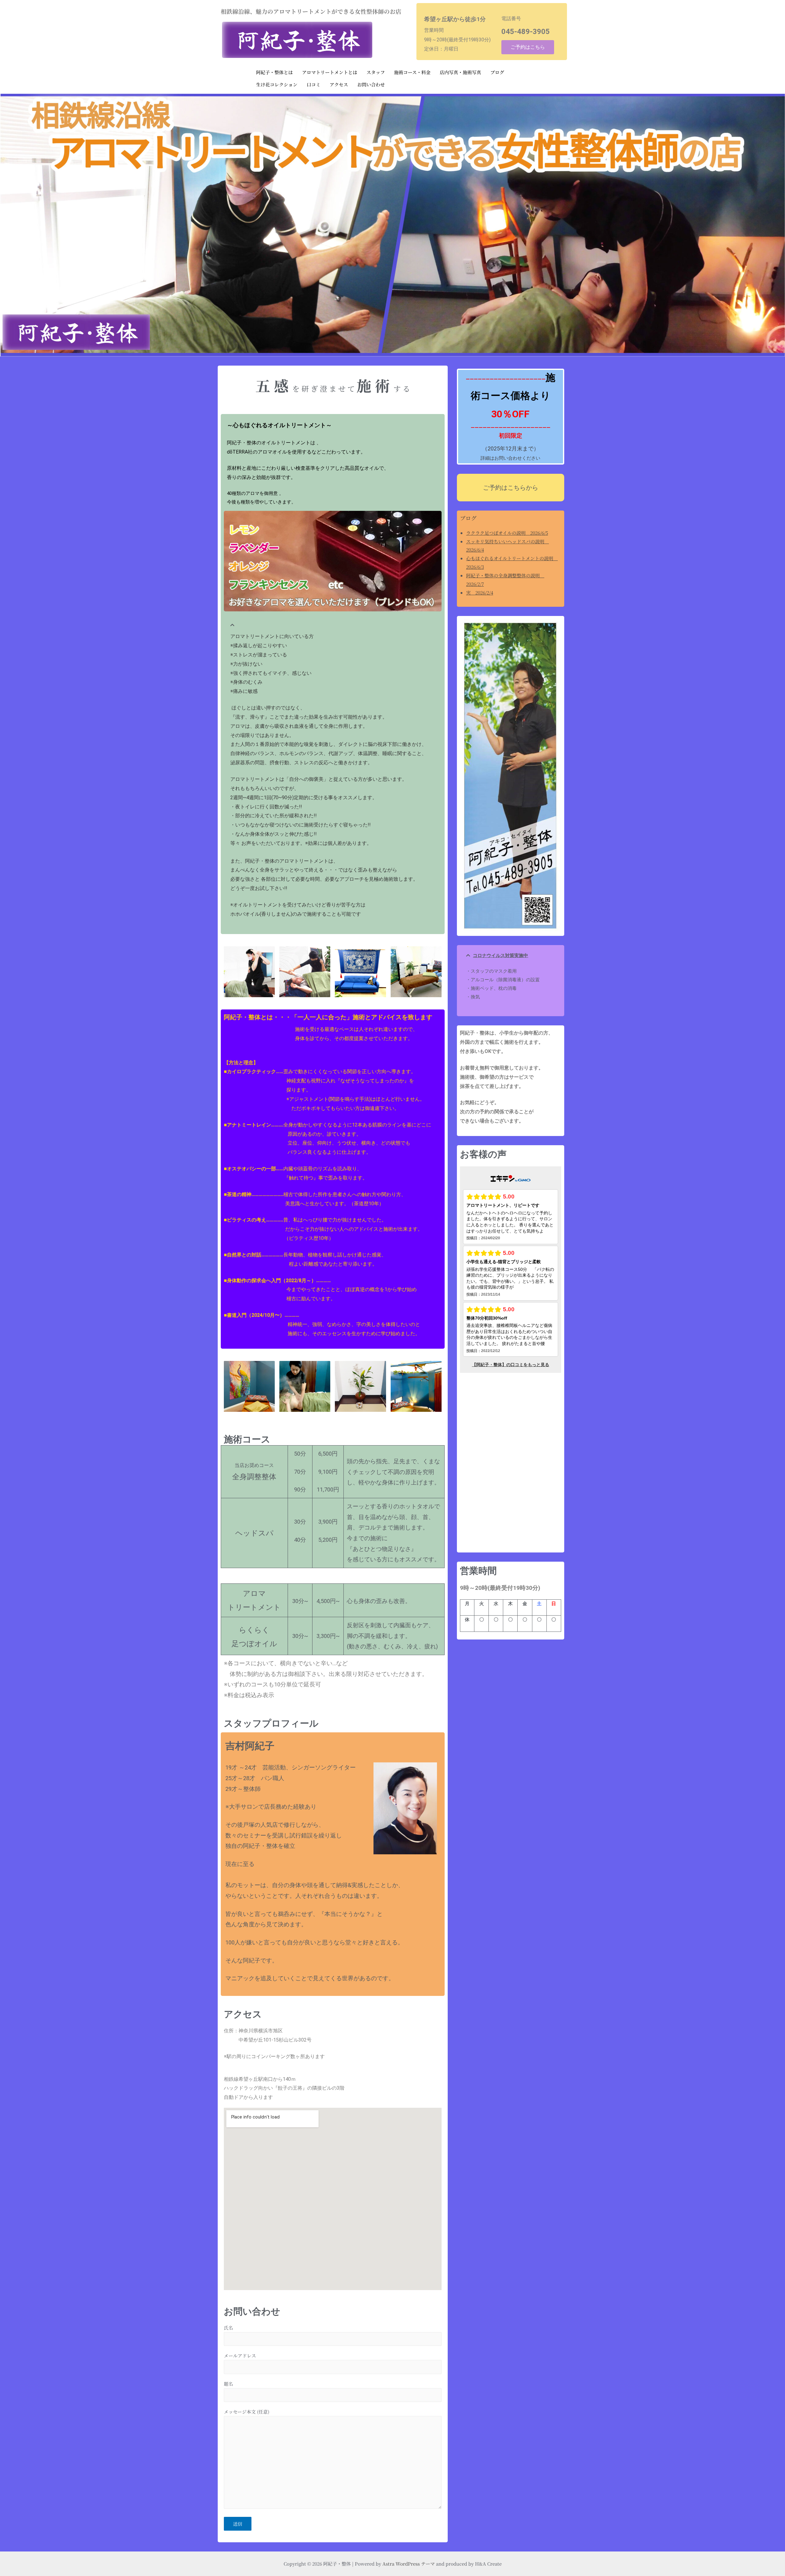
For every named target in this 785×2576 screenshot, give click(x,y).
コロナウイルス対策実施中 (500, 956)
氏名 (228, 2328)
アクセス (339, 84)
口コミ (314, 84)
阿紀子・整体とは (274, 72)
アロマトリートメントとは (330, 72)
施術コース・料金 (412, 72)
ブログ (497, 72)
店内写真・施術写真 (460, 72)
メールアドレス (240, 2356)
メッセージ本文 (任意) (247, 2412)
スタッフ (376, 72)
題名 (228, 2384)
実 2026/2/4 (480, 593)
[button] (333, 622)
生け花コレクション (277, 84)
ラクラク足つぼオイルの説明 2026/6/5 (507, 533)
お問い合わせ (371, 84)
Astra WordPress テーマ (409, 2564)
